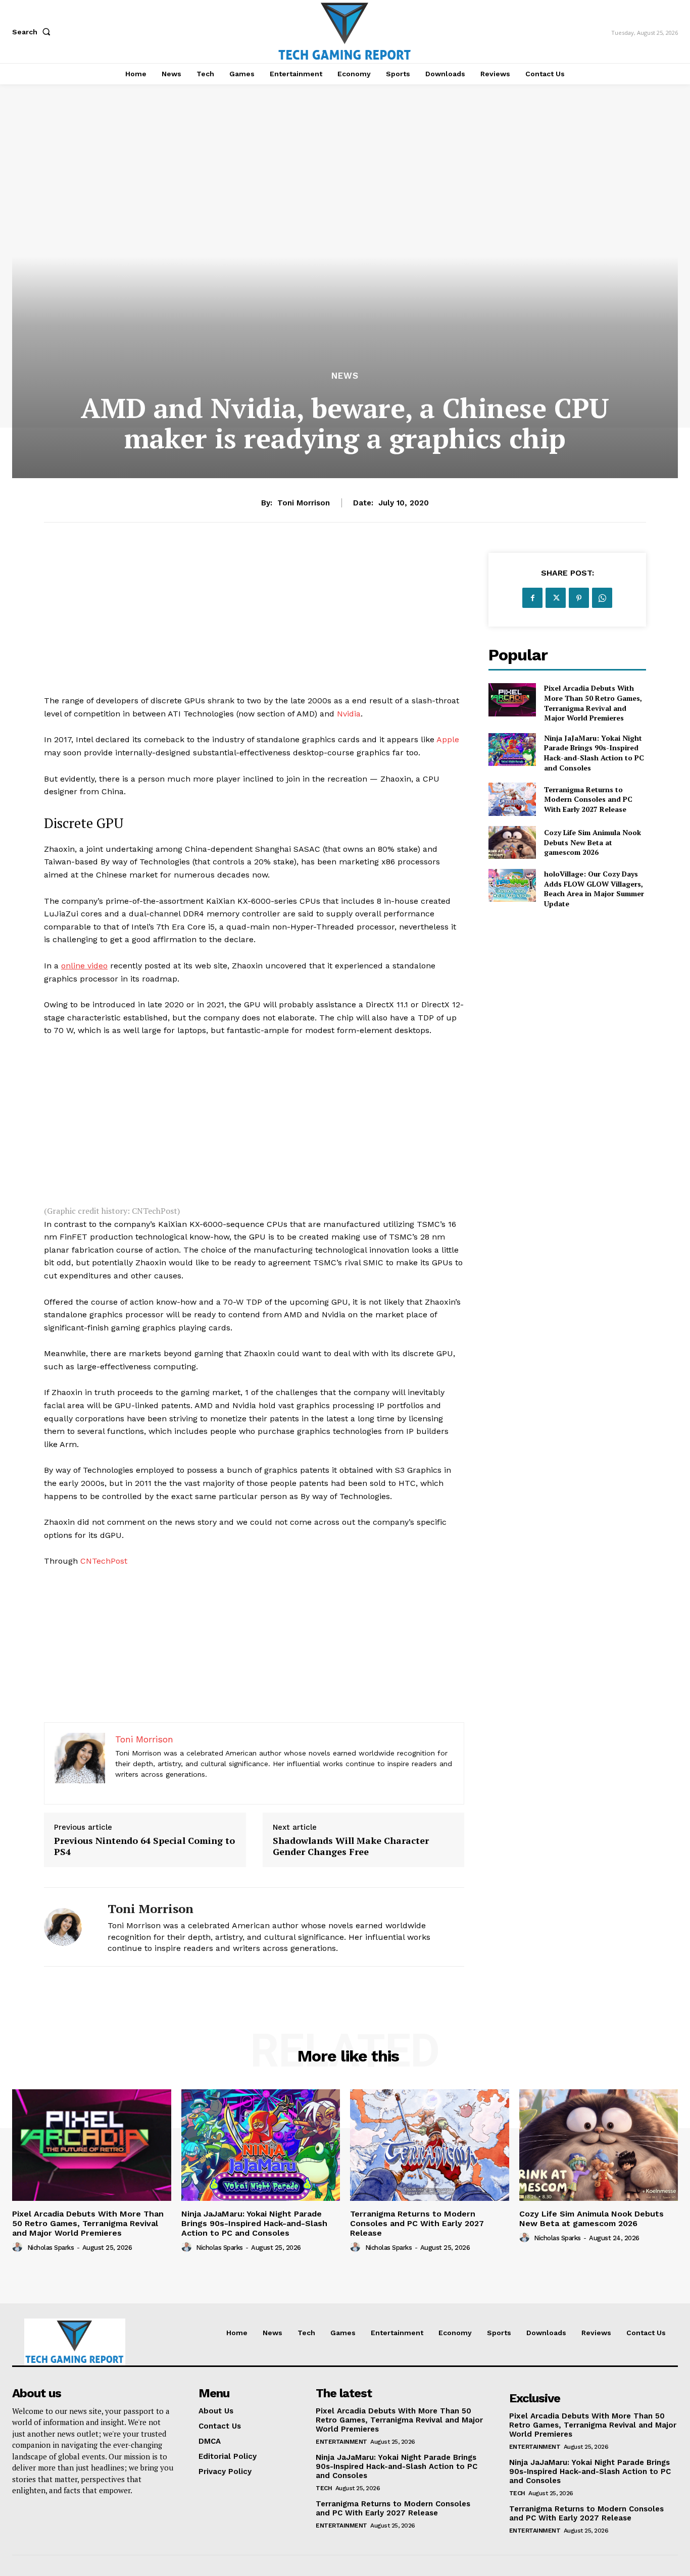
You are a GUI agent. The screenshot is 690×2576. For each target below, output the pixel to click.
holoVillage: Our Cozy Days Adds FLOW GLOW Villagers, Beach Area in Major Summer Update (594, 889)
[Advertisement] (254, 624)
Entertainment (341, 2442)
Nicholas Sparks (51, 2248)
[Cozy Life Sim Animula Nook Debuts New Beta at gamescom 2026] (512, 842)
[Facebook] (532, 598)
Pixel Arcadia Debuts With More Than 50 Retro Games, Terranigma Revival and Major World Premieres (593, 703)
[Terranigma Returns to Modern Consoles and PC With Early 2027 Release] (512, 799)
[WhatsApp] (602, 598)
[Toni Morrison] (68, 1927)
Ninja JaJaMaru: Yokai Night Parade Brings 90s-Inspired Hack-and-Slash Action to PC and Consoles (594, 753)
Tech (324, 2488)
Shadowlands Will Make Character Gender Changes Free (351, 1846)
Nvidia (349, 714)
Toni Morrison (304, 503)
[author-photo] (19, 2247)
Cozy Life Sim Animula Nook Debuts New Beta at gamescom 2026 (593, 842)
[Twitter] (556, 598)
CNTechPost (104, 1561)
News (345, 376)
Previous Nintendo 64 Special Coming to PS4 (144, 1846)
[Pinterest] (579, 598)
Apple (448, 739)
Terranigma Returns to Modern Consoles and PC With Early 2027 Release (588, 799)
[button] (33, 32)
